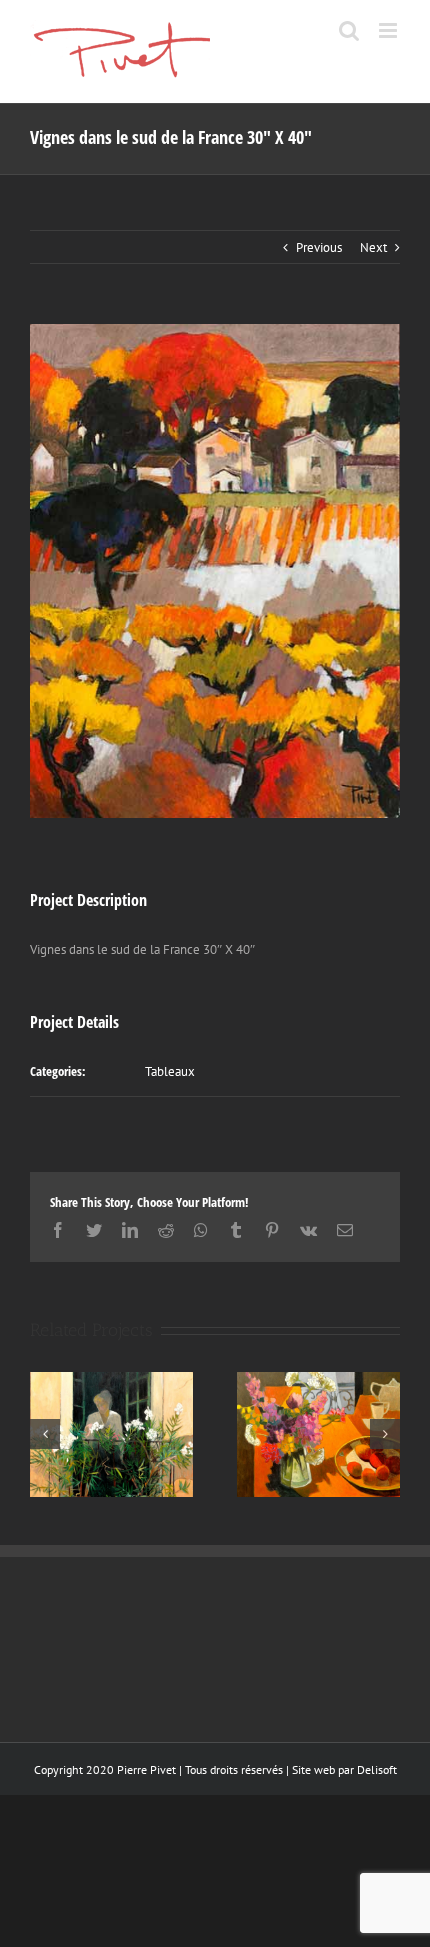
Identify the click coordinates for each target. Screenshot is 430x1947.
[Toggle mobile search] (349, 30)
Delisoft (377, 1769)
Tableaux (170, 1071)
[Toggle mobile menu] (389, 30)
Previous (319, 247)
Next (373, 247)
